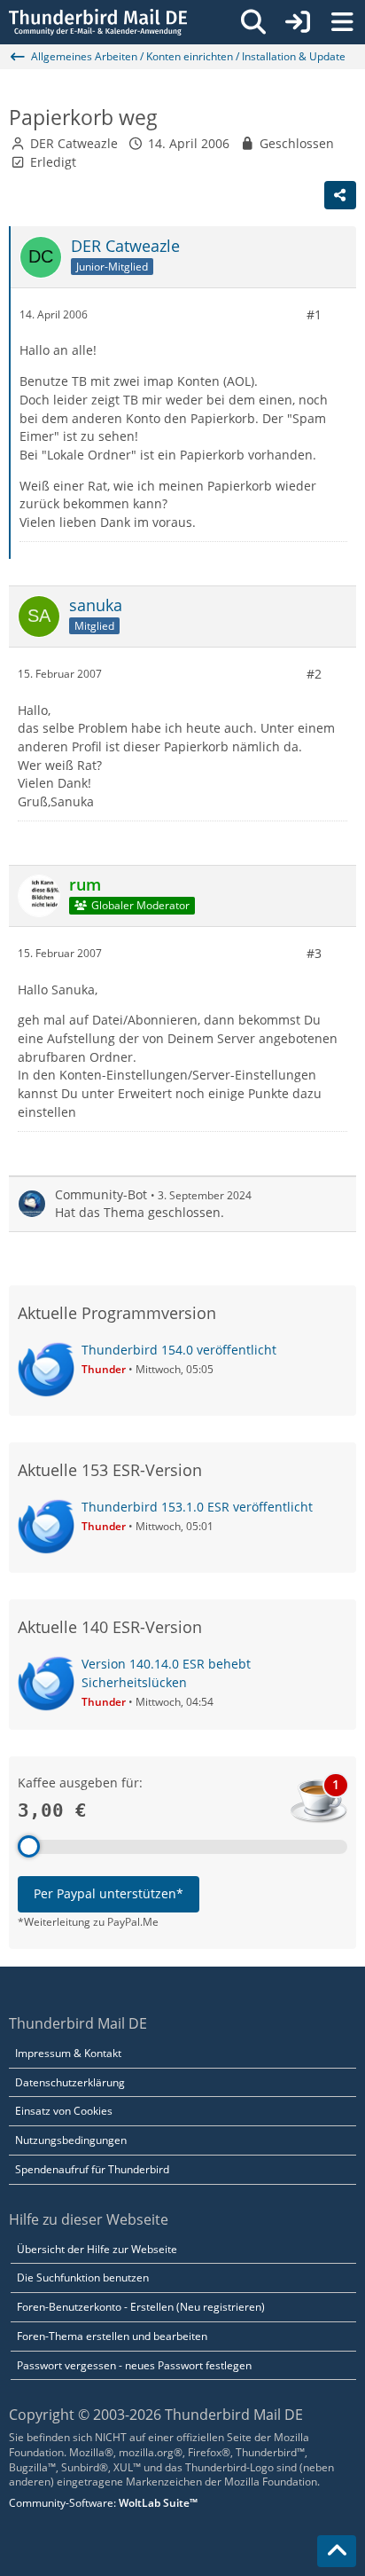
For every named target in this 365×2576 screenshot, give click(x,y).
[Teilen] (340, 195)
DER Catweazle (74, 143)
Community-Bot (101, 1194)
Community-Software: (103, 2503)
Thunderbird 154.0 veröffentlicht (179, 1350)
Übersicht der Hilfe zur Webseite (97, 2249)
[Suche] (253, 22)
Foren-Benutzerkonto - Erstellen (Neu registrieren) (141, 2307)
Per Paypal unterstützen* (109, 1893)
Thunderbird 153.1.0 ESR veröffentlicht (197, 1507)
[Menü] (342, 22)
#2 (314, 674)
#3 (314, 953)
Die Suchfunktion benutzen (83, 2278)
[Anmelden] (298, 22)
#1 (314, 314)
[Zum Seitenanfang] (337, 2551)
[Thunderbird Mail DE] (98, 22)
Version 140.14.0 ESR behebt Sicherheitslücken (166, 1673)
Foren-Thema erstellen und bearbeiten (112, 2336)
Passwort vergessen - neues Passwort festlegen (134, 2365)
